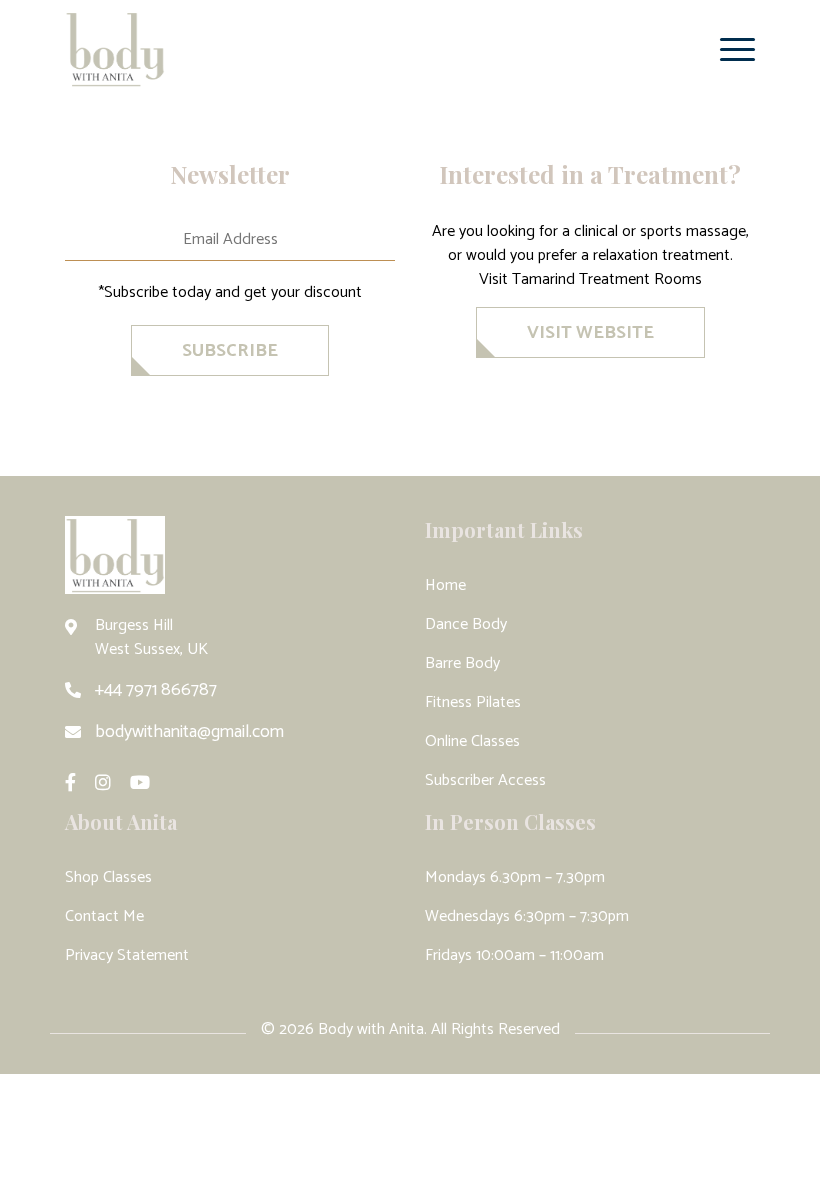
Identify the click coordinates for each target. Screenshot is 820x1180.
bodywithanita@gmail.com (189, 732)
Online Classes (472, 741)
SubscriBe (230, 351)
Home (445, 585)
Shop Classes (108, 877)
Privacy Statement (127, 955)
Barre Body (462, 663)
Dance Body (466, 624)
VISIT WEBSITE (590, 333)
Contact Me (104, 916)
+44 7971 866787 (156, 690)
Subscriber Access (485, 780)
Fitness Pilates (473, 702)
